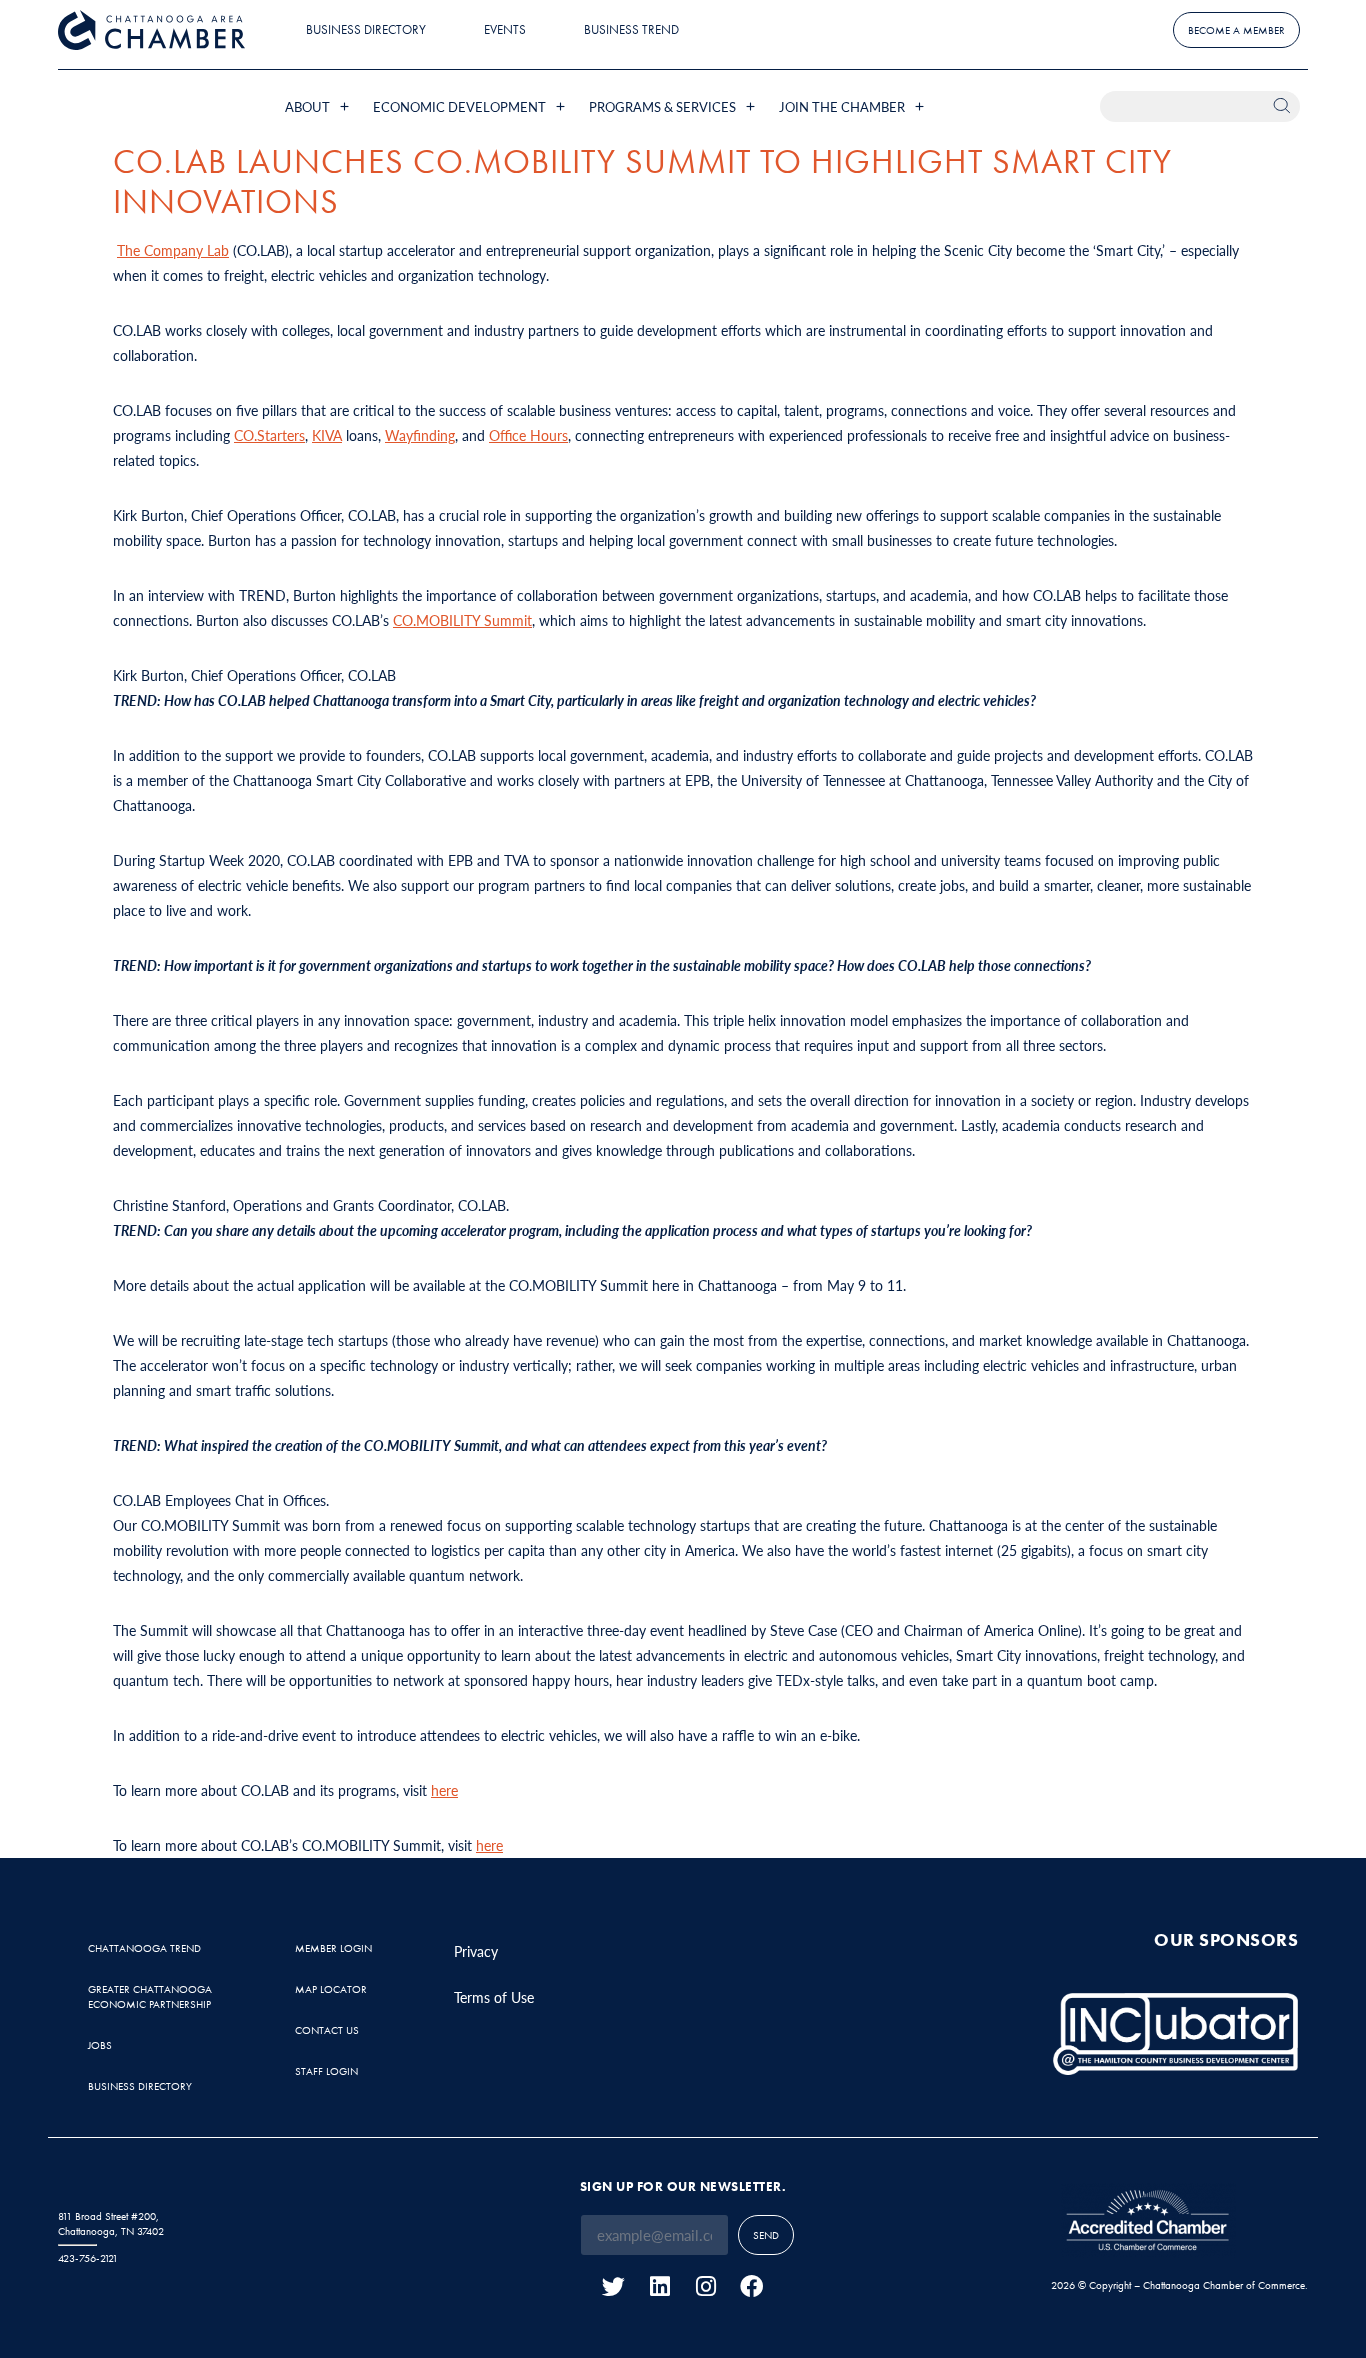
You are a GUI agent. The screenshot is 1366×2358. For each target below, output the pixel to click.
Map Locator (331, 1989)
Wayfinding (420, 435)
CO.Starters (269, 435)
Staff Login (326, 2071)
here (444, 1790)
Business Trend (631, 29)
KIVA (327, 435)
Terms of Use (494, 1997)
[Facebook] (751, 2286)
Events (505, 29)
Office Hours (528, 435)
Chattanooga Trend (144, 1948)
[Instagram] (705, 2286)
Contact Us (327, 2030)
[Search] (1284, 106)
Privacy (476, 1951)
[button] (319, 106)
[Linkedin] (659, 2286)
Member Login (333, 1948)
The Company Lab (173, 250)
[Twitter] (613, 2286)
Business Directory (366, 29)
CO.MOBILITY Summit (462, 620)
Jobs (100, 2045)
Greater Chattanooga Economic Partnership (150, 1996)
